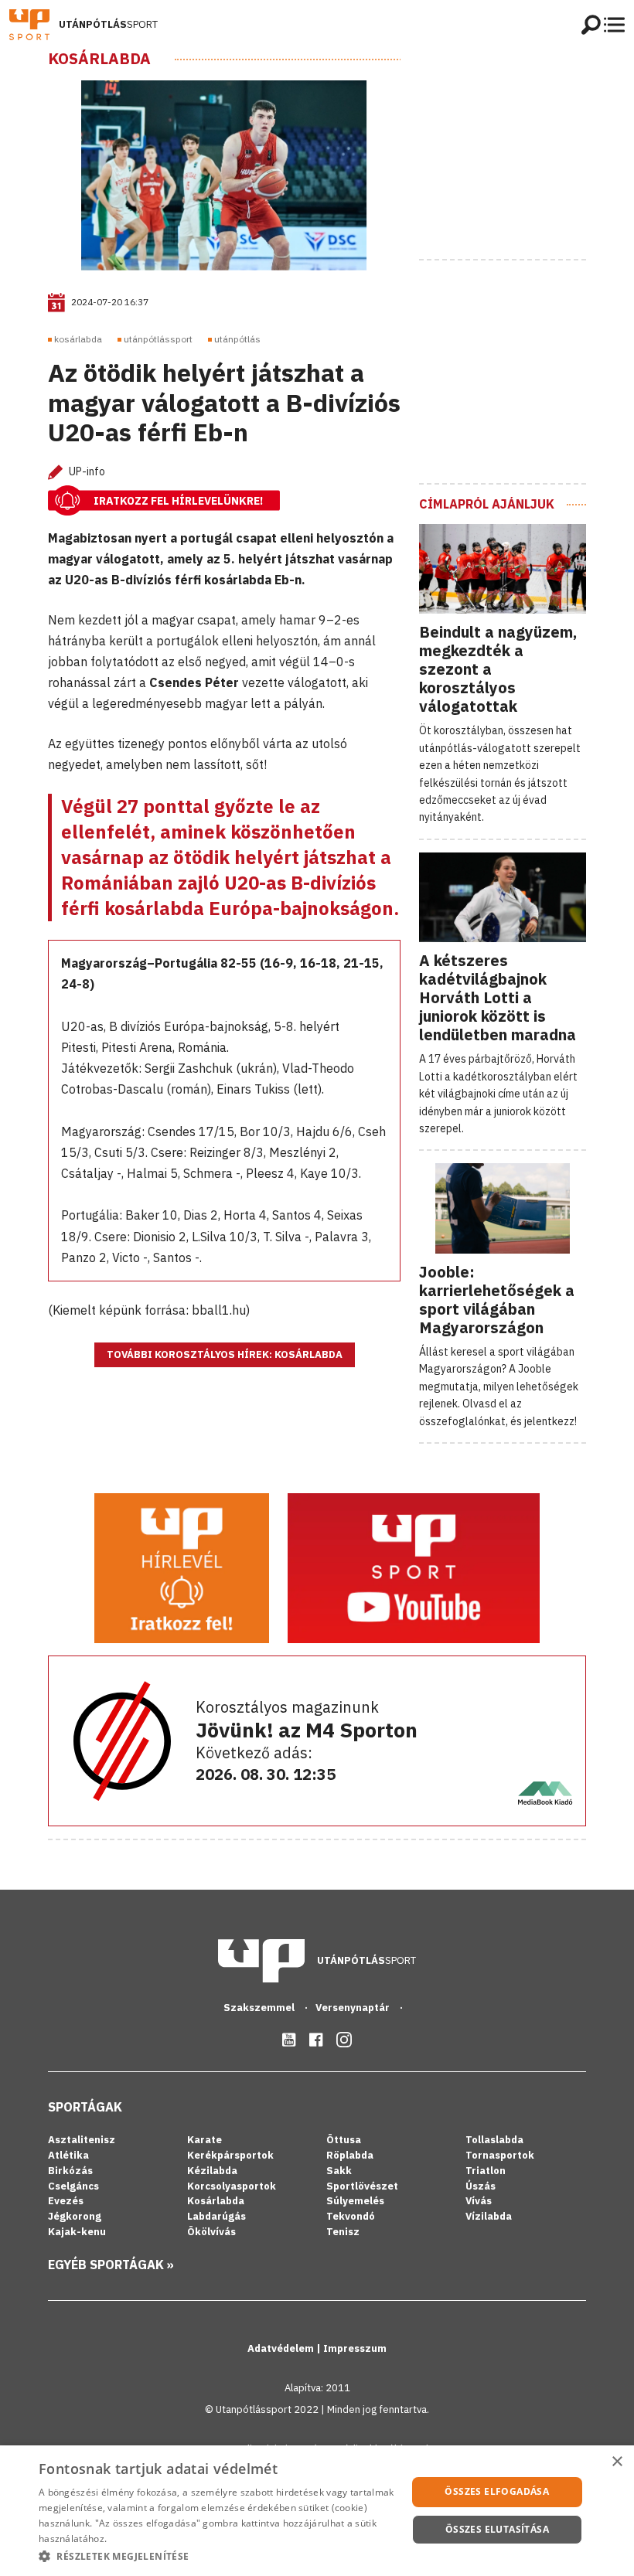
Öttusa (344, 2140)
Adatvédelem (282, 2348)
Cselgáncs (73, 2186)
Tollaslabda (494, 2140)
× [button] (617, 2462)
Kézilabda (212, 2171)
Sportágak (85, 2107)
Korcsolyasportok (232, 2186)
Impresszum (355, 2348)
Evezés (66, 2201)
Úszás (481, 2186)
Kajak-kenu (77, 2232)
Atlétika (68, 2155)
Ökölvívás (211, 2232)
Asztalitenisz (82, 2140)
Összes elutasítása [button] (497, 2529)
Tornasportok (500, 2155)
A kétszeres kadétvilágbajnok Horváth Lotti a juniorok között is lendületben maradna (498, 997)
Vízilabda (489, 2216)
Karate (205, 2140)
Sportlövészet (362, 2186)
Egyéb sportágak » (111, 2265)
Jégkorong (75, 2216)
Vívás (479, 2201)
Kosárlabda (99, 59)
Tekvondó (351, 2216)
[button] (217, 2556)
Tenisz (343, 2232)
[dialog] (317, 2511)
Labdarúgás (216, 2216)
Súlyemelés (355, 2201)
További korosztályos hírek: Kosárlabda (225, 1354)
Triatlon (486, 2171)
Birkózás (70, 2171)
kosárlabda (78, 339)
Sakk (339, 2171)
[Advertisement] (527, 146)
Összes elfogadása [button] (497, 2491)
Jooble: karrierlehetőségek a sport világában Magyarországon (497, 1300)
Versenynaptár (354, 2008)
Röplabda (350, 2155)
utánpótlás (237, 339)
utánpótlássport (158, 339)
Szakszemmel (260, 2008)
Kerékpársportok (230, 2155)
